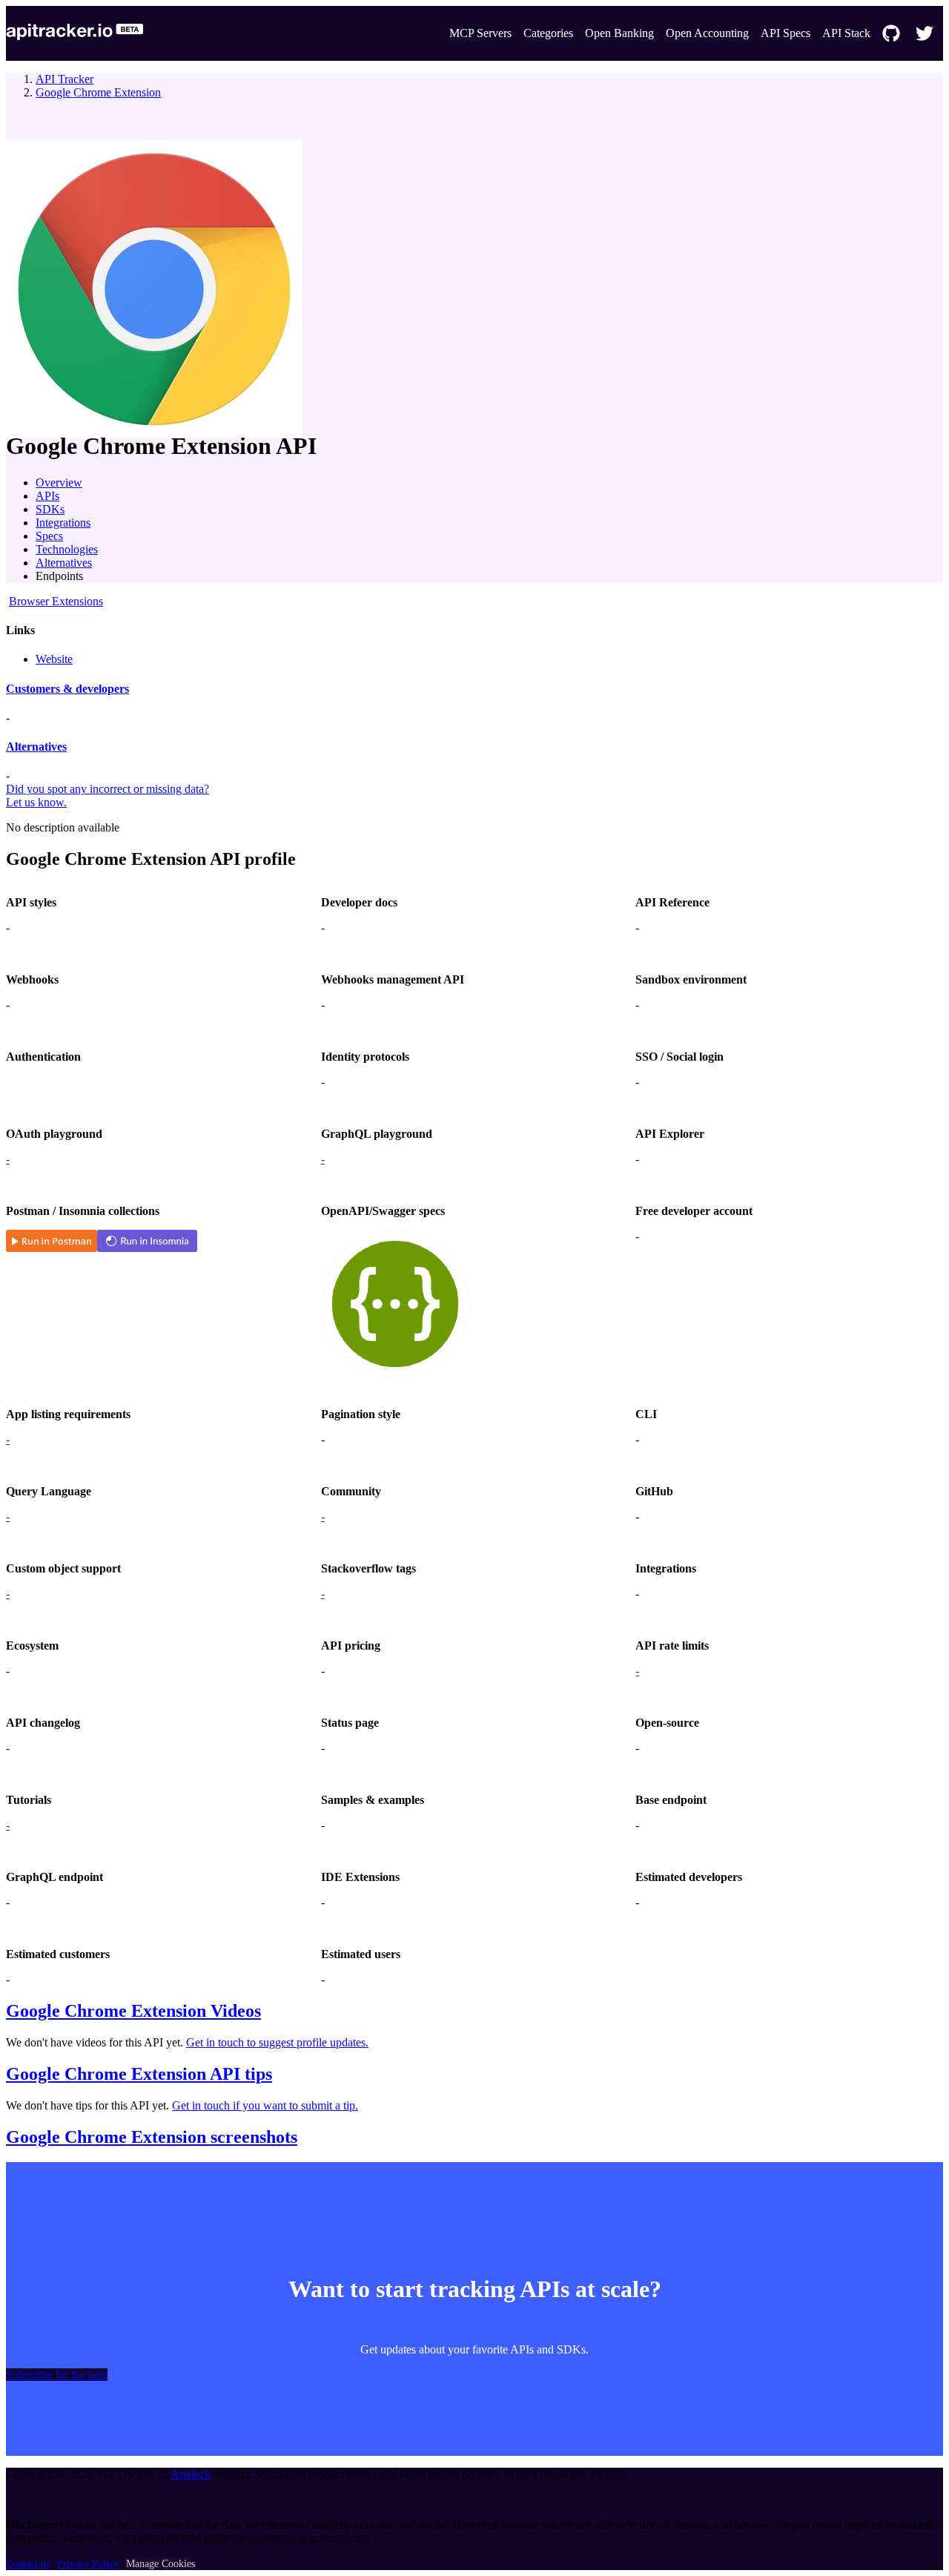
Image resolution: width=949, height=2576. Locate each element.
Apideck (191, 2474)
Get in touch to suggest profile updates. (277, 2042)
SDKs (50, 509)
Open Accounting (707, 33)
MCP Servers (480, 33)
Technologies (67, 549)
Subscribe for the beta (57, 2375)
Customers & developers (67, 689)
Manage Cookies (161, 2564)
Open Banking (619, 33)
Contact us (28, 2564)
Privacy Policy (88, 2564)
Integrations (63, 523)
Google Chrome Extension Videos (133, 2011)
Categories (548, 33)
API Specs (786, 33)
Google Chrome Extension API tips (139, 2074)
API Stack (846, 33)
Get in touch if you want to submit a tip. (265, 2105)
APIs (47, 496)
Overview (59, 482)
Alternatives (64, 563)
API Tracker (65, 79)
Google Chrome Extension (98, 92)
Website (54, 659)
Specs (49, 536)
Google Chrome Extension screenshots (152, 2137)
